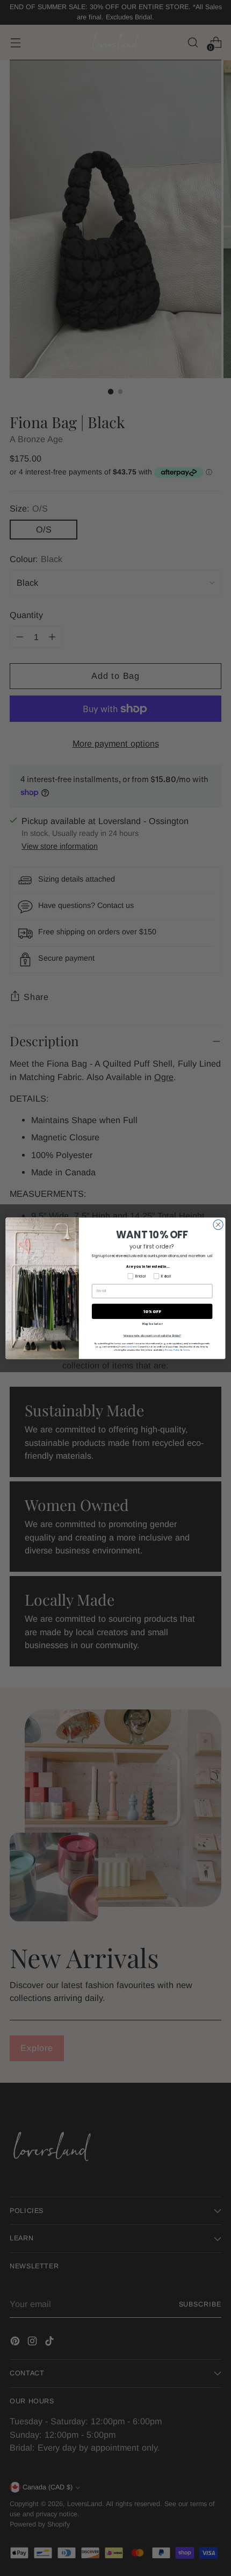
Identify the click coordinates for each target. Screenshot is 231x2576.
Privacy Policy (172, 1350)
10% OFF (152, 1311)
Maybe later (152, 1324)
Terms (186, 1350)
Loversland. (131, 1346)
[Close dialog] (218, 1224)
